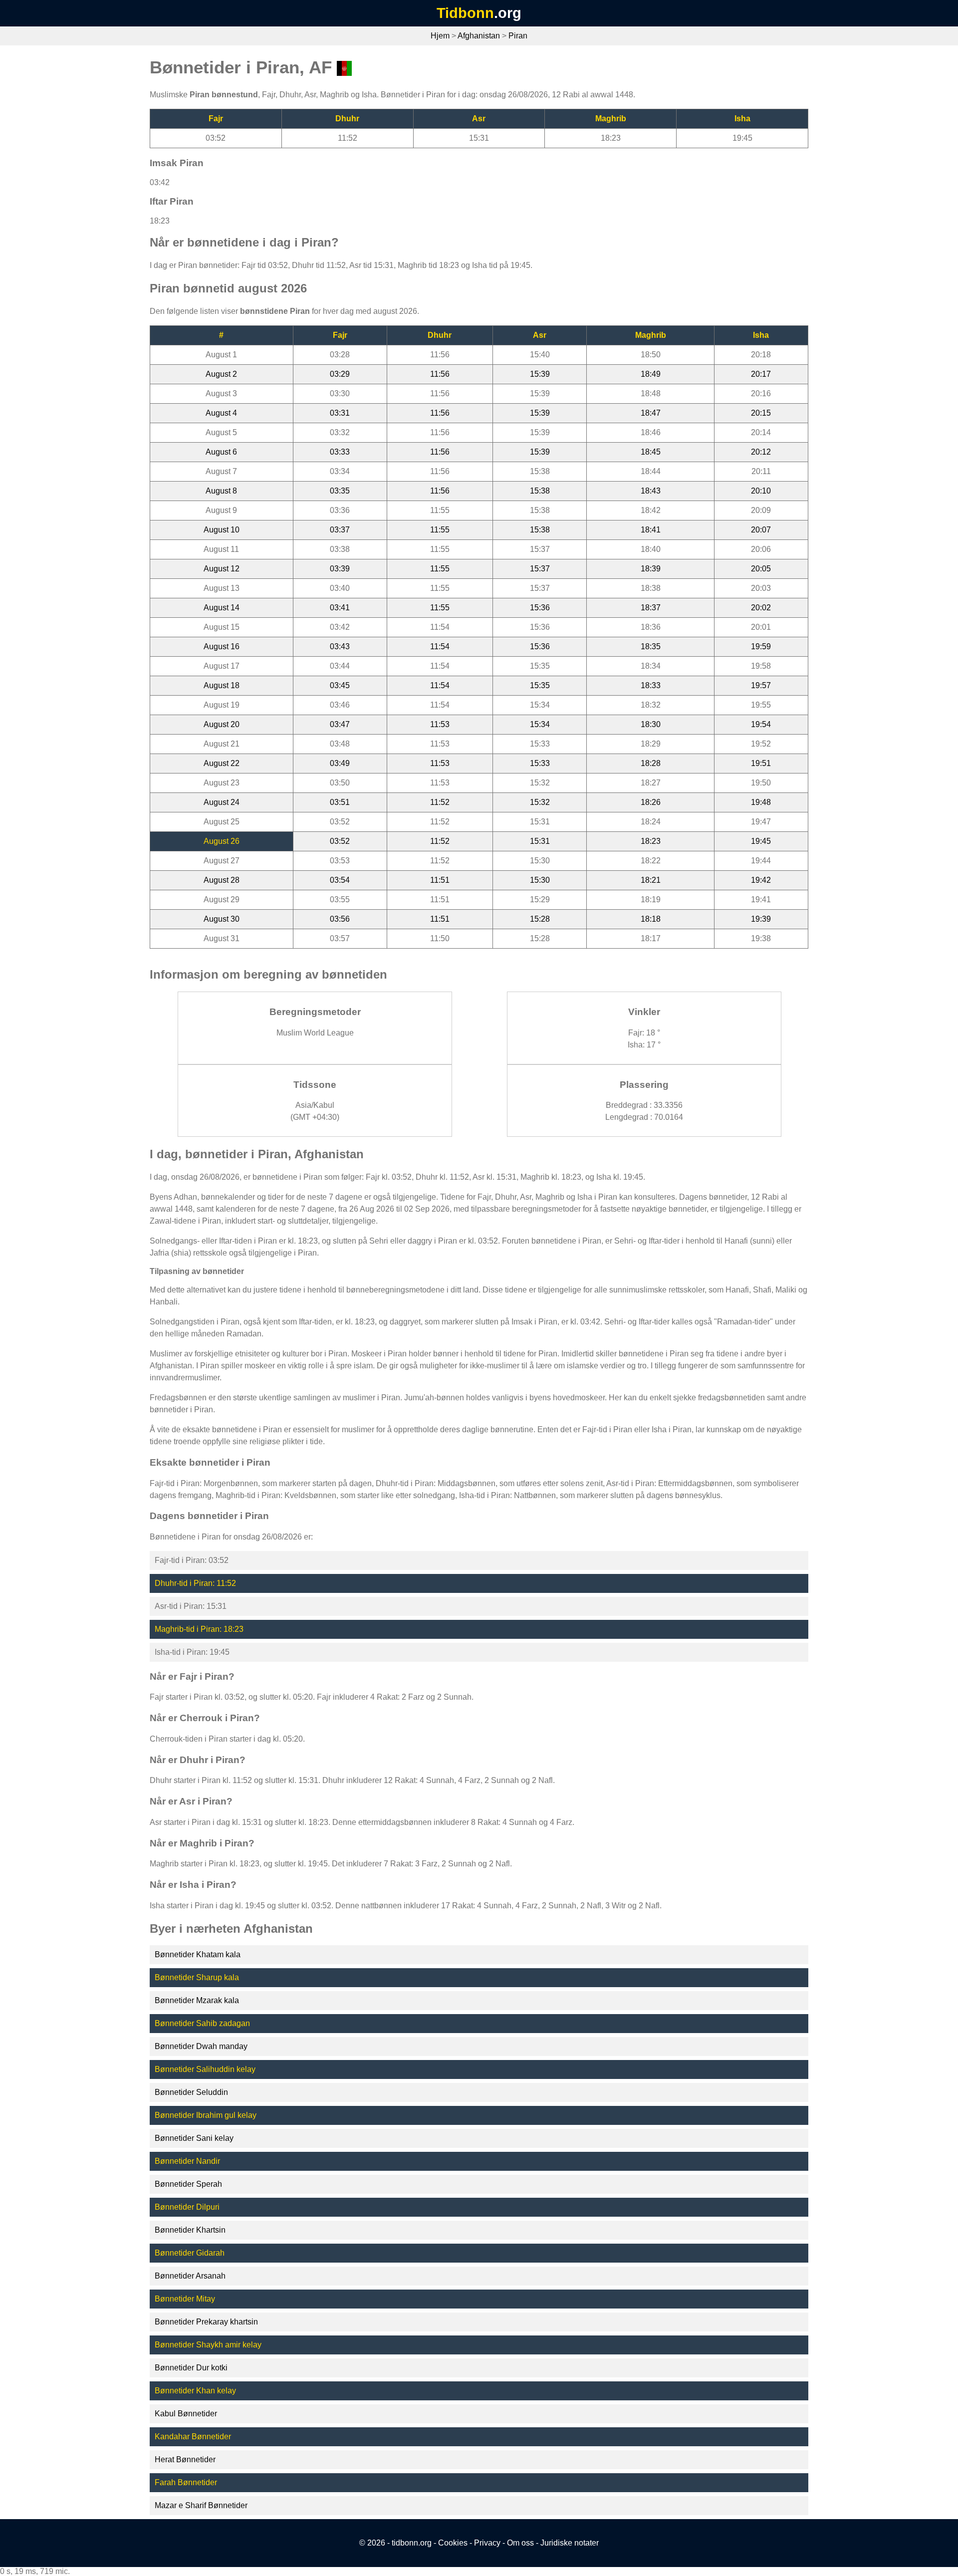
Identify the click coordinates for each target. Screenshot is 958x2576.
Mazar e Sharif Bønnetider (201, 2505)
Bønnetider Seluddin (191, 2092)
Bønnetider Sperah (188, 2184)
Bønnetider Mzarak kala (197, 2000)
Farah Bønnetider (186, 2482)
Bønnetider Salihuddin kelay (205, 2069)
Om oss (520, 2543)
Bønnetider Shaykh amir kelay (208, 2345)
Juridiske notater (570, 2543)
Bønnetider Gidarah (190, 2253)
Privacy (487, 2543)
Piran (518, 36)
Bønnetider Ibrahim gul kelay (206, 2115)
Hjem (440, 36)
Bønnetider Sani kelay (194, 2138)
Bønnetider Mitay (185, 2299)
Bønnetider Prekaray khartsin (206, 2322)
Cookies (453, 2543)
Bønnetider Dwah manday (201, 2046)
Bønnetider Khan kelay (195, 2391)
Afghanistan (479, 36)
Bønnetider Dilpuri (187, 2207)
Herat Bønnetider (185, 2459)
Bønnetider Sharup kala (197, 1977)
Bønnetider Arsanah (190, 2276)
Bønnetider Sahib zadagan (202, 2023)
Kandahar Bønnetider (193, 2437)
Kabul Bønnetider (186, 2414)
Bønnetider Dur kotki (191, 2368)
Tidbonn (465, 13)
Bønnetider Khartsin (190, 2230)
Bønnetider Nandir (187, 2161)
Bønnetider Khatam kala (198, 1954)
